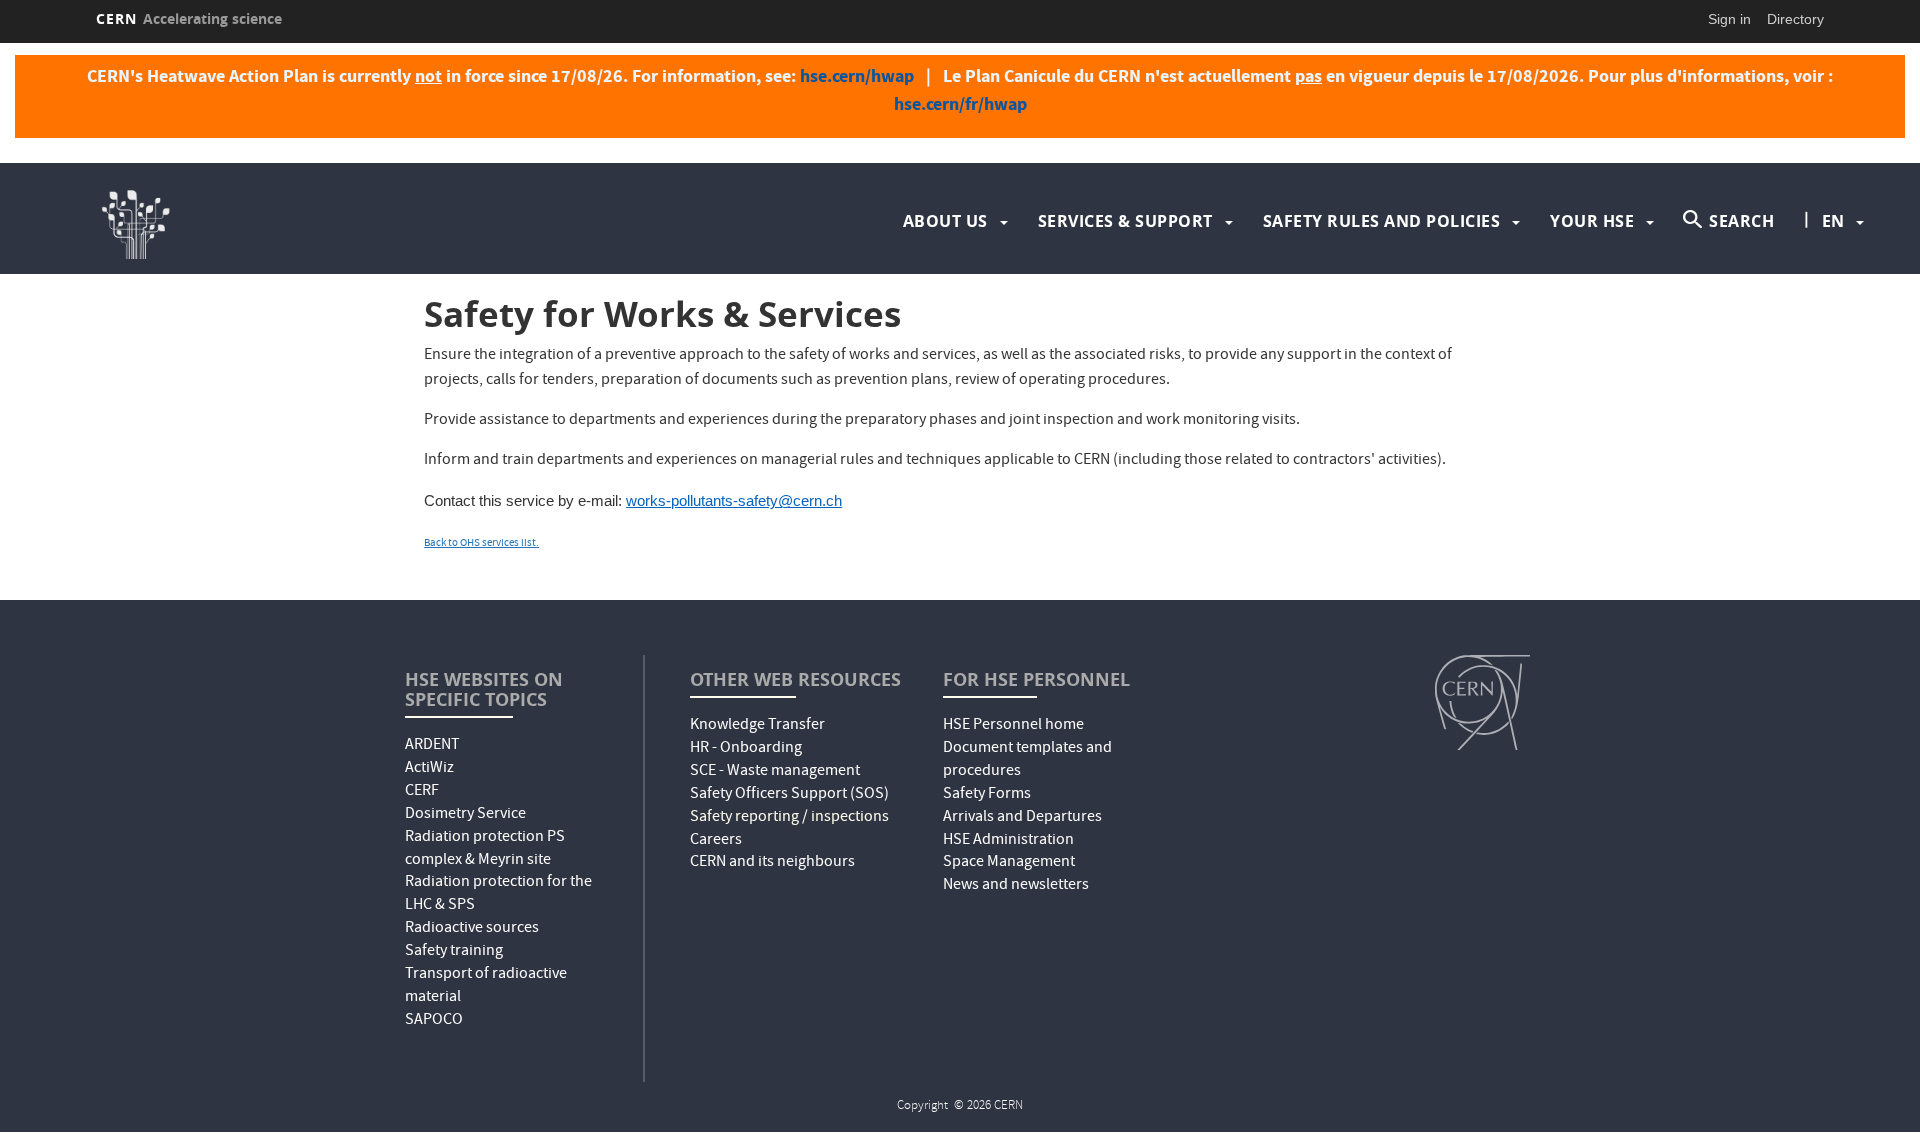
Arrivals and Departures (1022, 818)
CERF (422, 792)
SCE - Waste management (775, 772)
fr (1834, 285)
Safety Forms (987, 795)
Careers (716, 841)
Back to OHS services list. (481, 543)
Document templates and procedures (1027, 760)
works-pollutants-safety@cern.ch (734, 501)
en (1833, 221)
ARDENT (432, 746)
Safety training (454, 952)
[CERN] (1482, 702)
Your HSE (1592, 221)
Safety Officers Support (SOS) (789, 795)
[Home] (307, 221)
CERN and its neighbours (772, 863)
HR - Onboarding (746, 749)
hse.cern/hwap (857, 76)
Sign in (1729, 19)
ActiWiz (429, 769)
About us (945, 221)
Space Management (1009, 863)
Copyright (924, 1106)
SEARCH (1741, 221)
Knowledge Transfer (757, 726)
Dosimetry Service (465, 815)
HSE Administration (1008, 841)
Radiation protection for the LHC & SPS (498, 894)
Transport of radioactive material (486, 986)
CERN (189, 18)
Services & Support (1125, 221)
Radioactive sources (472, 929)
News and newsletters (1016, 886)
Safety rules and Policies (1382, 221)
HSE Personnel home (1013, 726)
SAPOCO (434, 1021)
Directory (1795, 19)
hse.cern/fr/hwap (960, 104)
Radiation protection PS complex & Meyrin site (485, 849)
